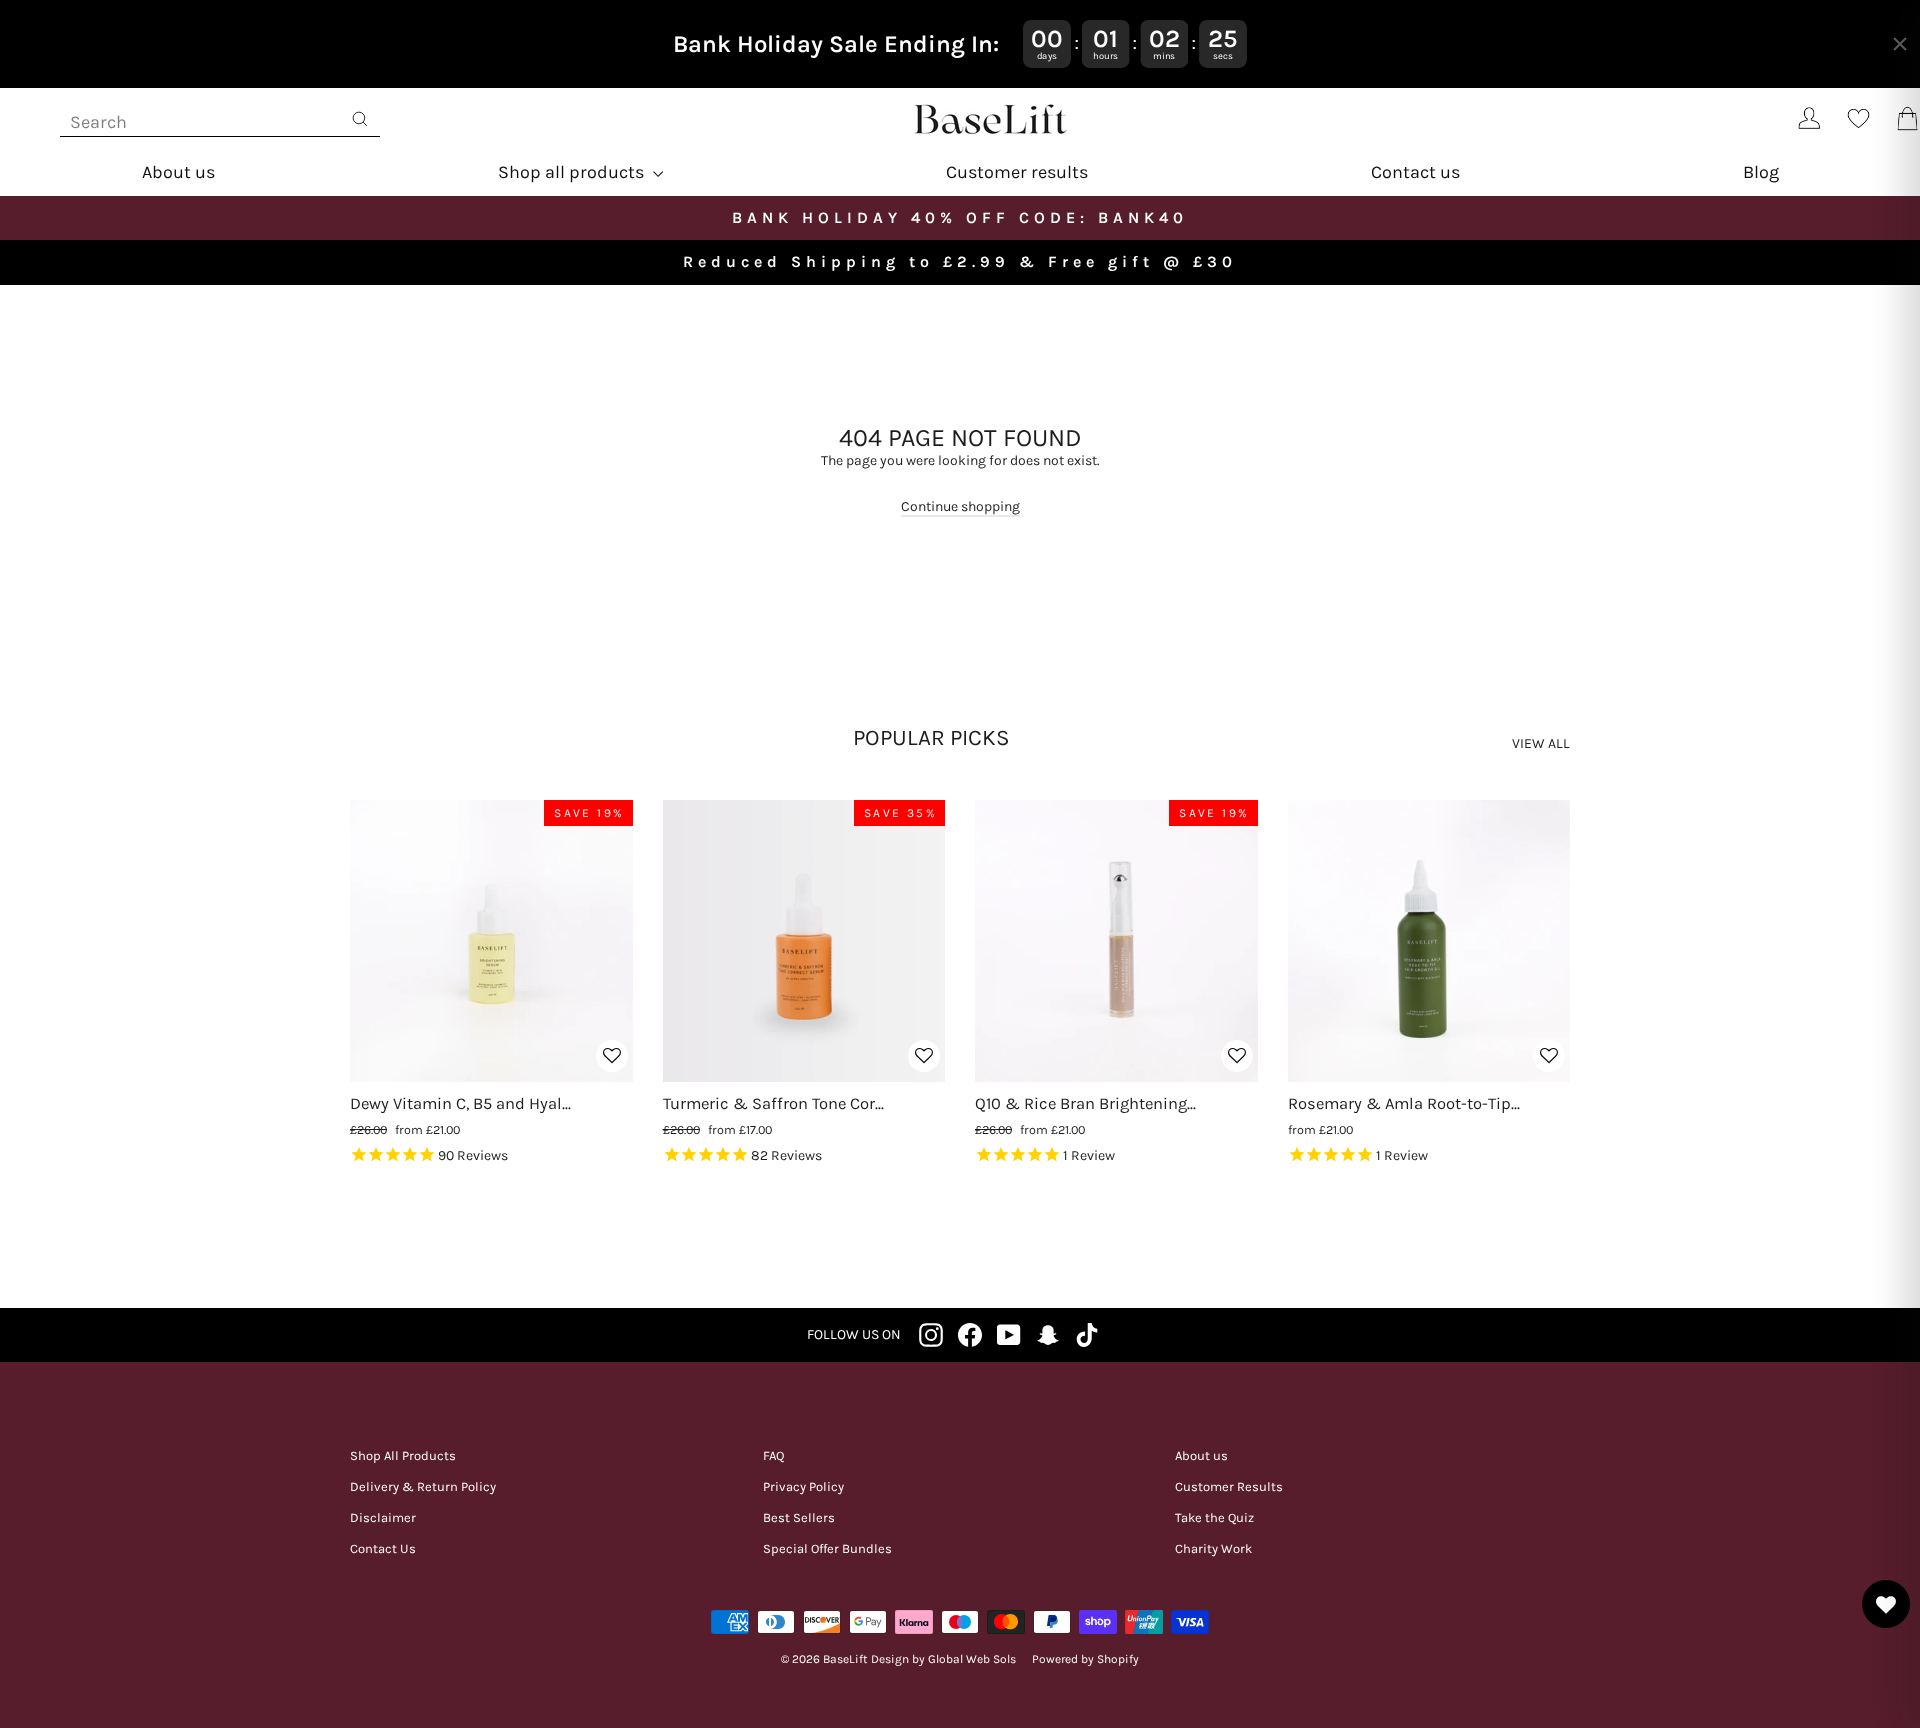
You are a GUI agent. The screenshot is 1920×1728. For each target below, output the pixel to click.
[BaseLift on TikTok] (1087, 1335)
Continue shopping (960, 506)
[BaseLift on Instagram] (931, 1335)
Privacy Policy (803, 1486)
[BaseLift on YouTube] (1009, 1335)
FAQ (773, 1455)
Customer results (1017, 172)
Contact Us (383, 1548)
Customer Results (1229, 1486)
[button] (612, 1066)
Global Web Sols (972, 1659)
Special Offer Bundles (827, 1548)
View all (1541, 743)
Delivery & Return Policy (423, 1486)
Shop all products (573, 172)
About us (178, 172)
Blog (1761, 172)
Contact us (1415, 172)
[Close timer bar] (1900, 44)
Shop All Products (403, 1455)
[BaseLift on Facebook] (970, 1335)
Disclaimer (383, 1517)
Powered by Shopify (1085, 1659)
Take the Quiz (1214, 1517)
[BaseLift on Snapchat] (1048, 1335)
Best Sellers (799, 1517)
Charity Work (1213, 1548)
